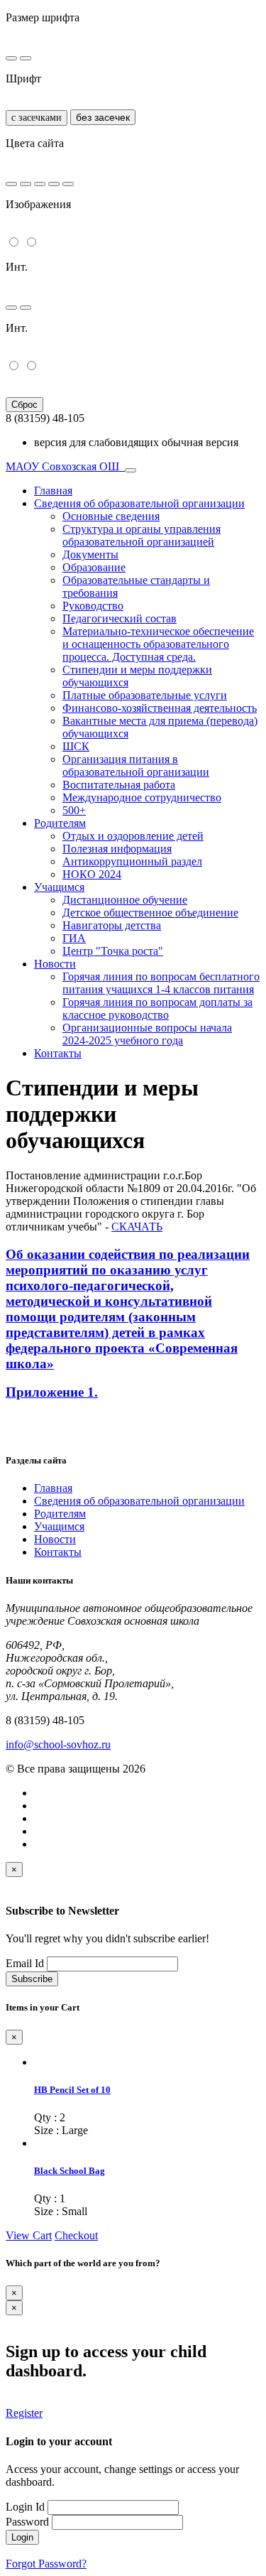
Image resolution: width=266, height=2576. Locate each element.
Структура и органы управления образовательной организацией (142, 535)
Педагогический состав (120, 618)
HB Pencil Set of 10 (72, 2090)
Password (27, 2522)
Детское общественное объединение (150, 913)
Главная (53, 491)
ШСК (76, 746)
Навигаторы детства (112, 925)
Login (22, 2537)
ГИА (74, 938)
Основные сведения (111, 516)
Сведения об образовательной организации (139, 503)
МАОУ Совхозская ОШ (64, 466)
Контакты (58, 1053)
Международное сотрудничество (142, 797)
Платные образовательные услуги (145, 695)
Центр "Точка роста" (113, 951)
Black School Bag (70, 2171)
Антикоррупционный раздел (132, 861)
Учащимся (59, 887)
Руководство (93, 606)
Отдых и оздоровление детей (133, 836)
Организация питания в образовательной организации (136, 765)
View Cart (29, 2235)
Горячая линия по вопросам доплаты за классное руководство (157, 1008)
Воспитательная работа (119, 785)
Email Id (25, 1963)
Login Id (25, 2507)
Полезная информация (117, 849)
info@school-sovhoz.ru (58, 1744)
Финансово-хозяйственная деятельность (160, 708)
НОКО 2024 (92, 874)
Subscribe (32, 1979)
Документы (90, 554)
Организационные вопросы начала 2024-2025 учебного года (147, 1034)
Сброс (24, 405)
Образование (94, 567)
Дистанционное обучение (125, 900)
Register (24, 2413)
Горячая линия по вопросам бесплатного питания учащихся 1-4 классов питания (161, 983)
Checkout (76, 2235)
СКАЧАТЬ (137, 1227)
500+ (74, 810)
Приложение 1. (52, 1392)
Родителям (60, 823)
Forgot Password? (46, 2564)
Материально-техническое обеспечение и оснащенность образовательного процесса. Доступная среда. (158, 644)
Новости (55, 964)
